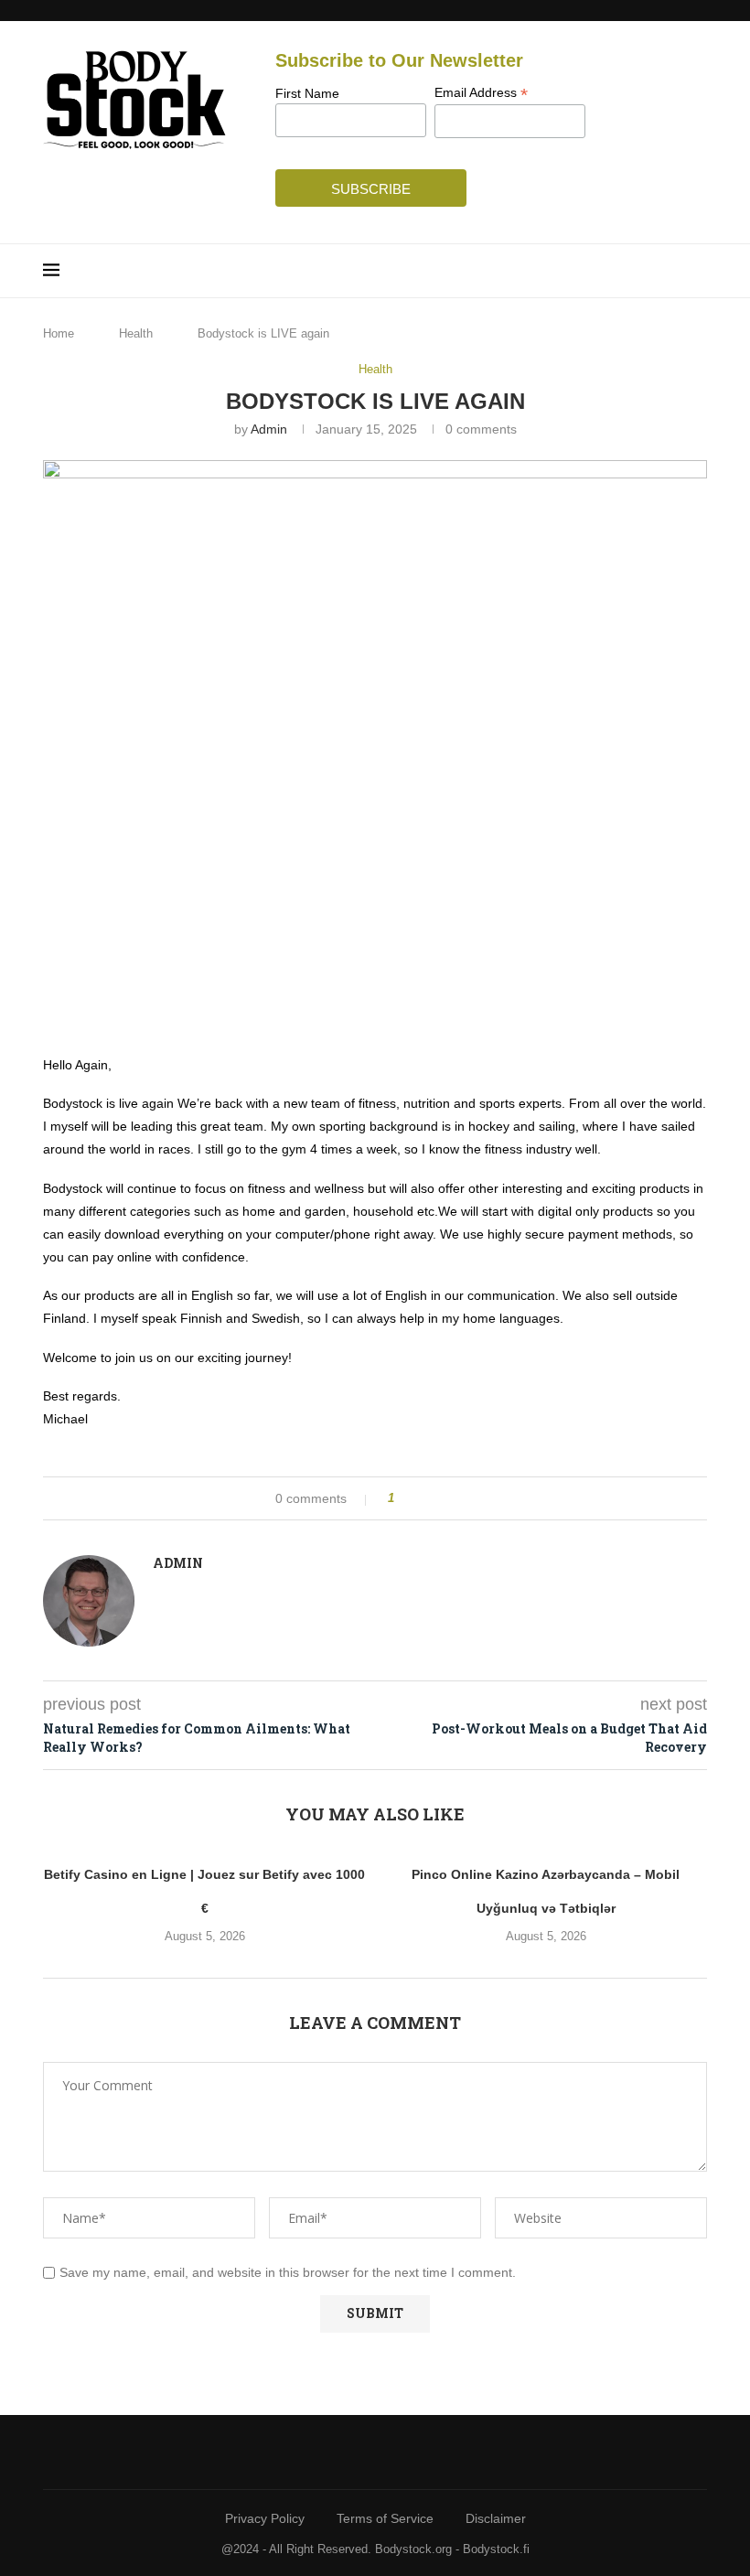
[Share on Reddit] (460, 1498)
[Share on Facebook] (425, 1498)
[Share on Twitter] (442, 1498)
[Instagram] (396, 2452)
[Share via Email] (477, 1498)
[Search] (698, 271)
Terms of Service (385, 2518)
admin (269, 429)
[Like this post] (404, 1498)
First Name (307, 93)
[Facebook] (354, 2452)
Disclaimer (496, 2518)
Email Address (481, 93)
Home (59, 333)
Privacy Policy (265, 2518)
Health (136, 333)
